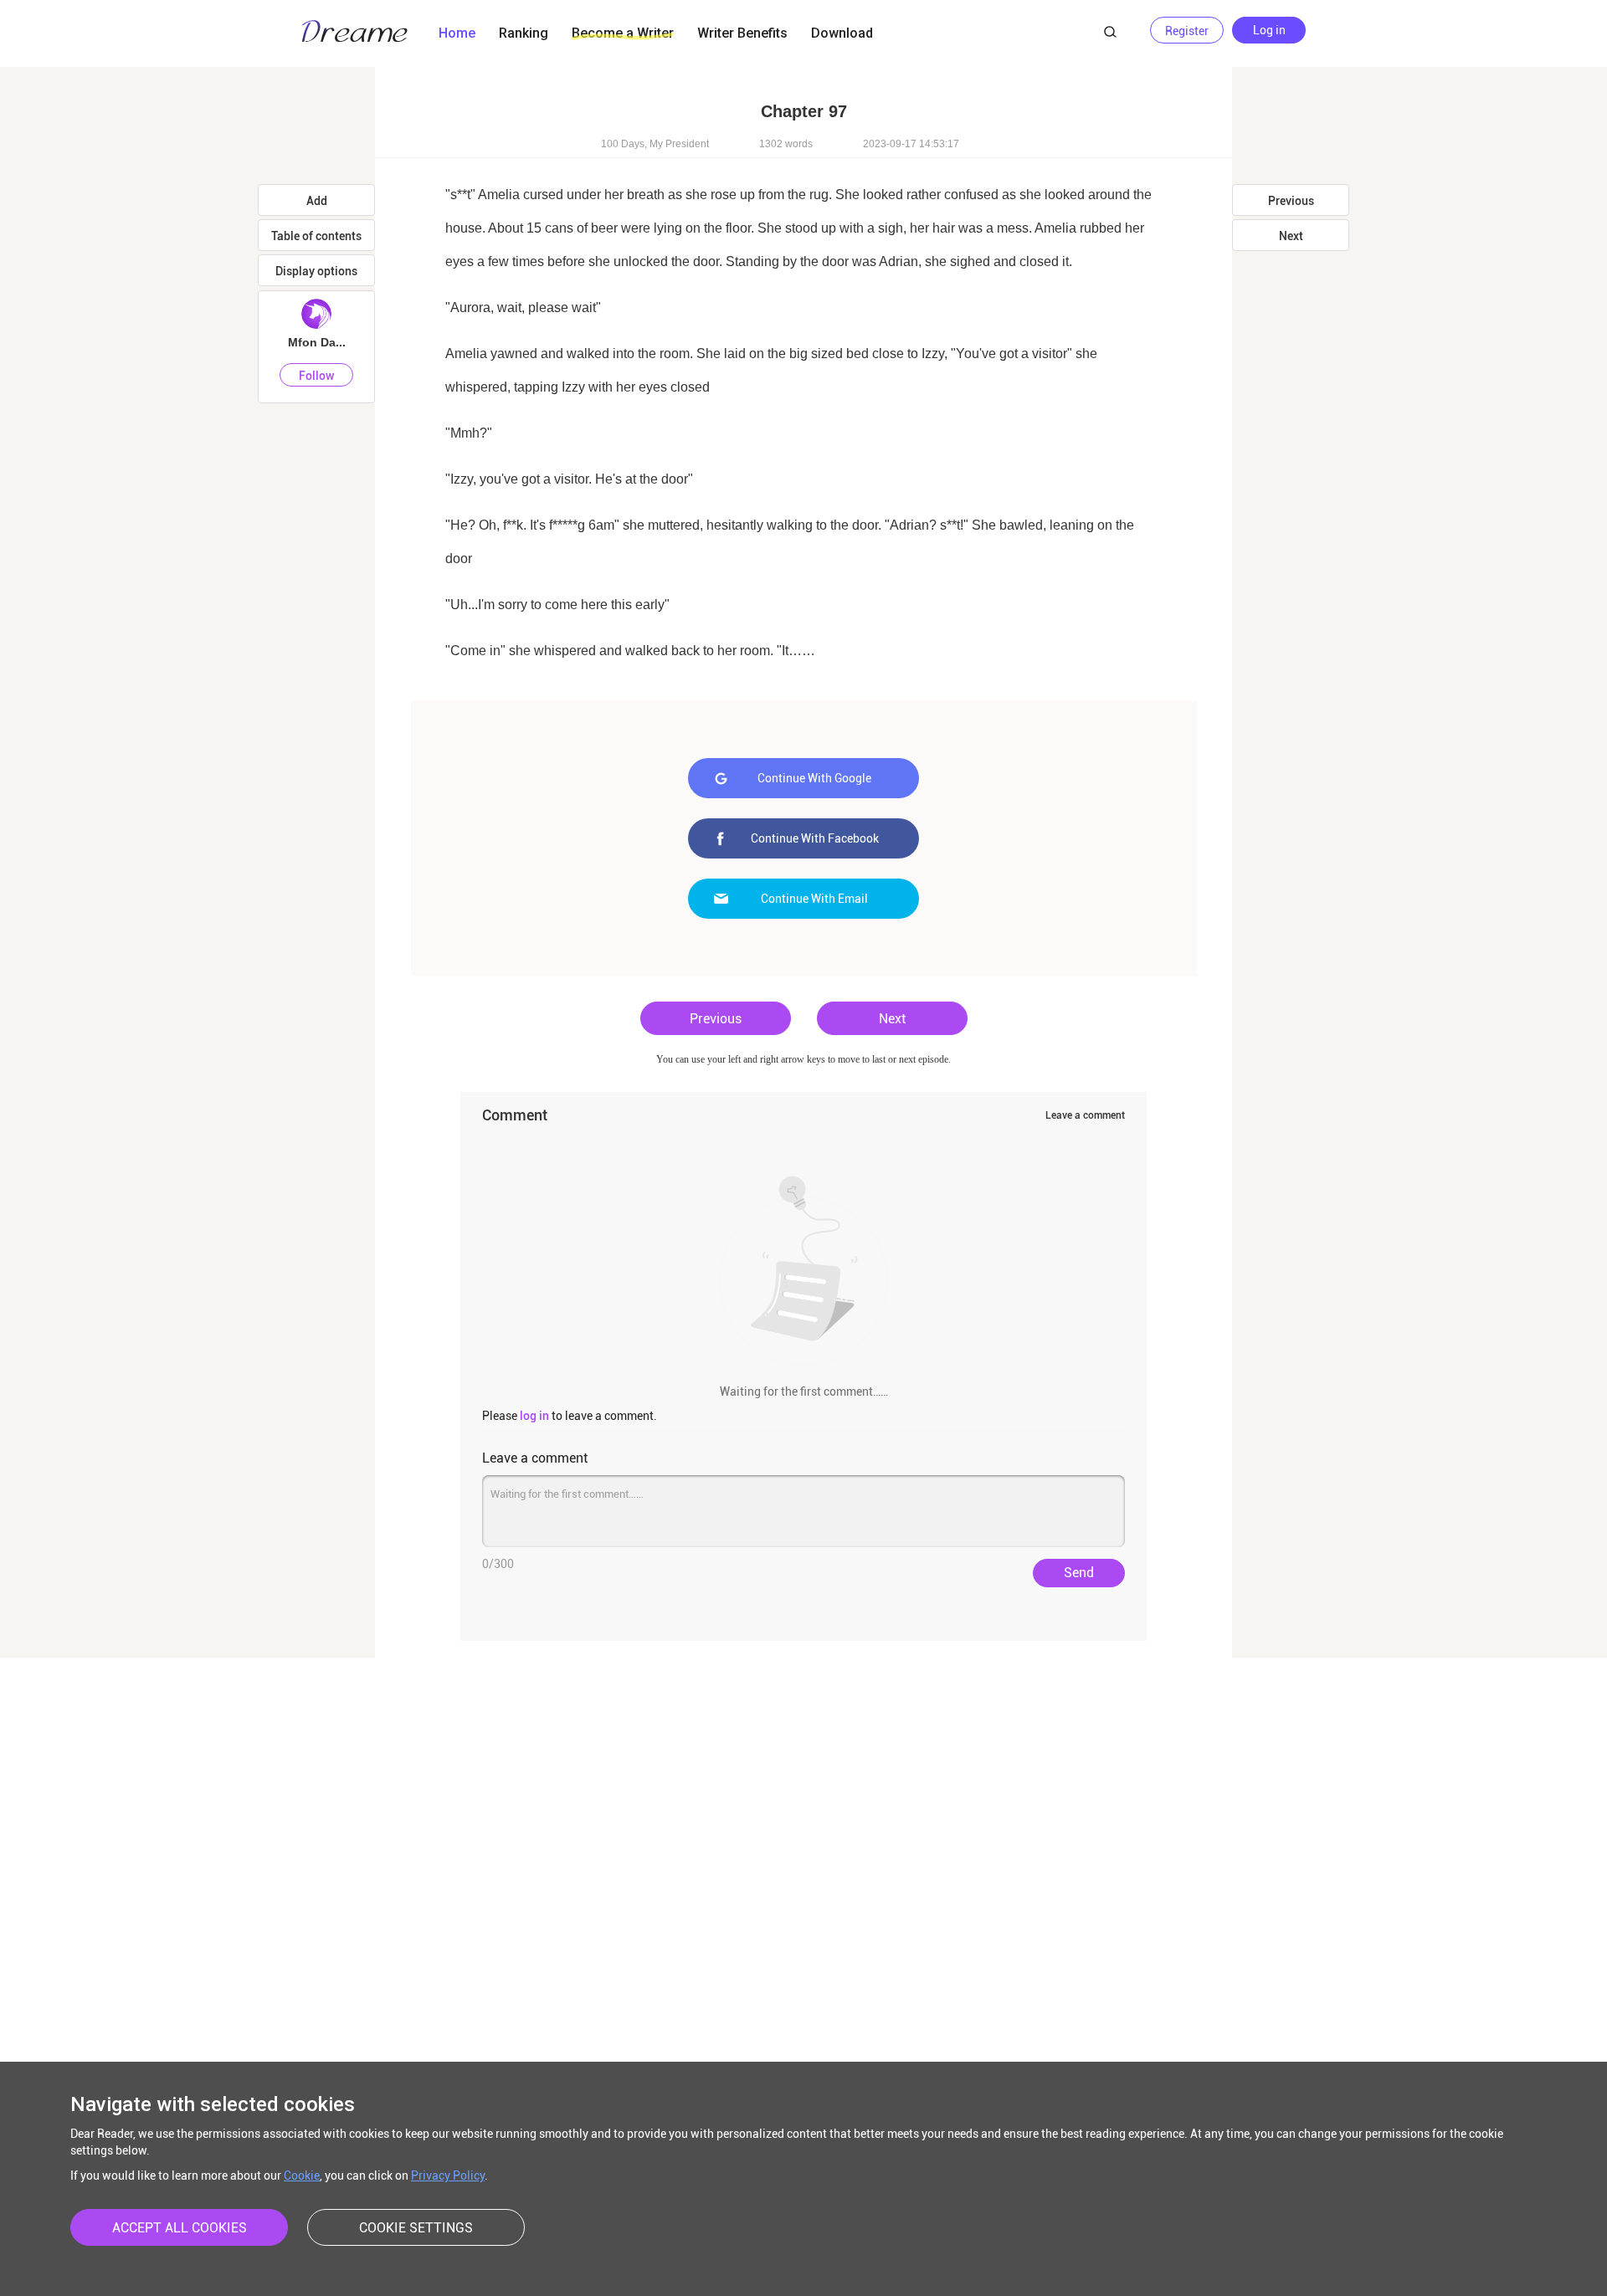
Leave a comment (1085, 1115)
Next (892, 1019)
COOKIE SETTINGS (416, 2228)
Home (457, 33)
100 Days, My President (655, 144)
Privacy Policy (448, 2176)
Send (1079, 1573)
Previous (716, 1019)
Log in (1269, 30)
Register (1187, 31)
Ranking (524, 33)
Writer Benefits (742, 33)
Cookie (302, 2176)
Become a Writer (623, 33)
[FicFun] (355, 33)
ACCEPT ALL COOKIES (180, 2228)
